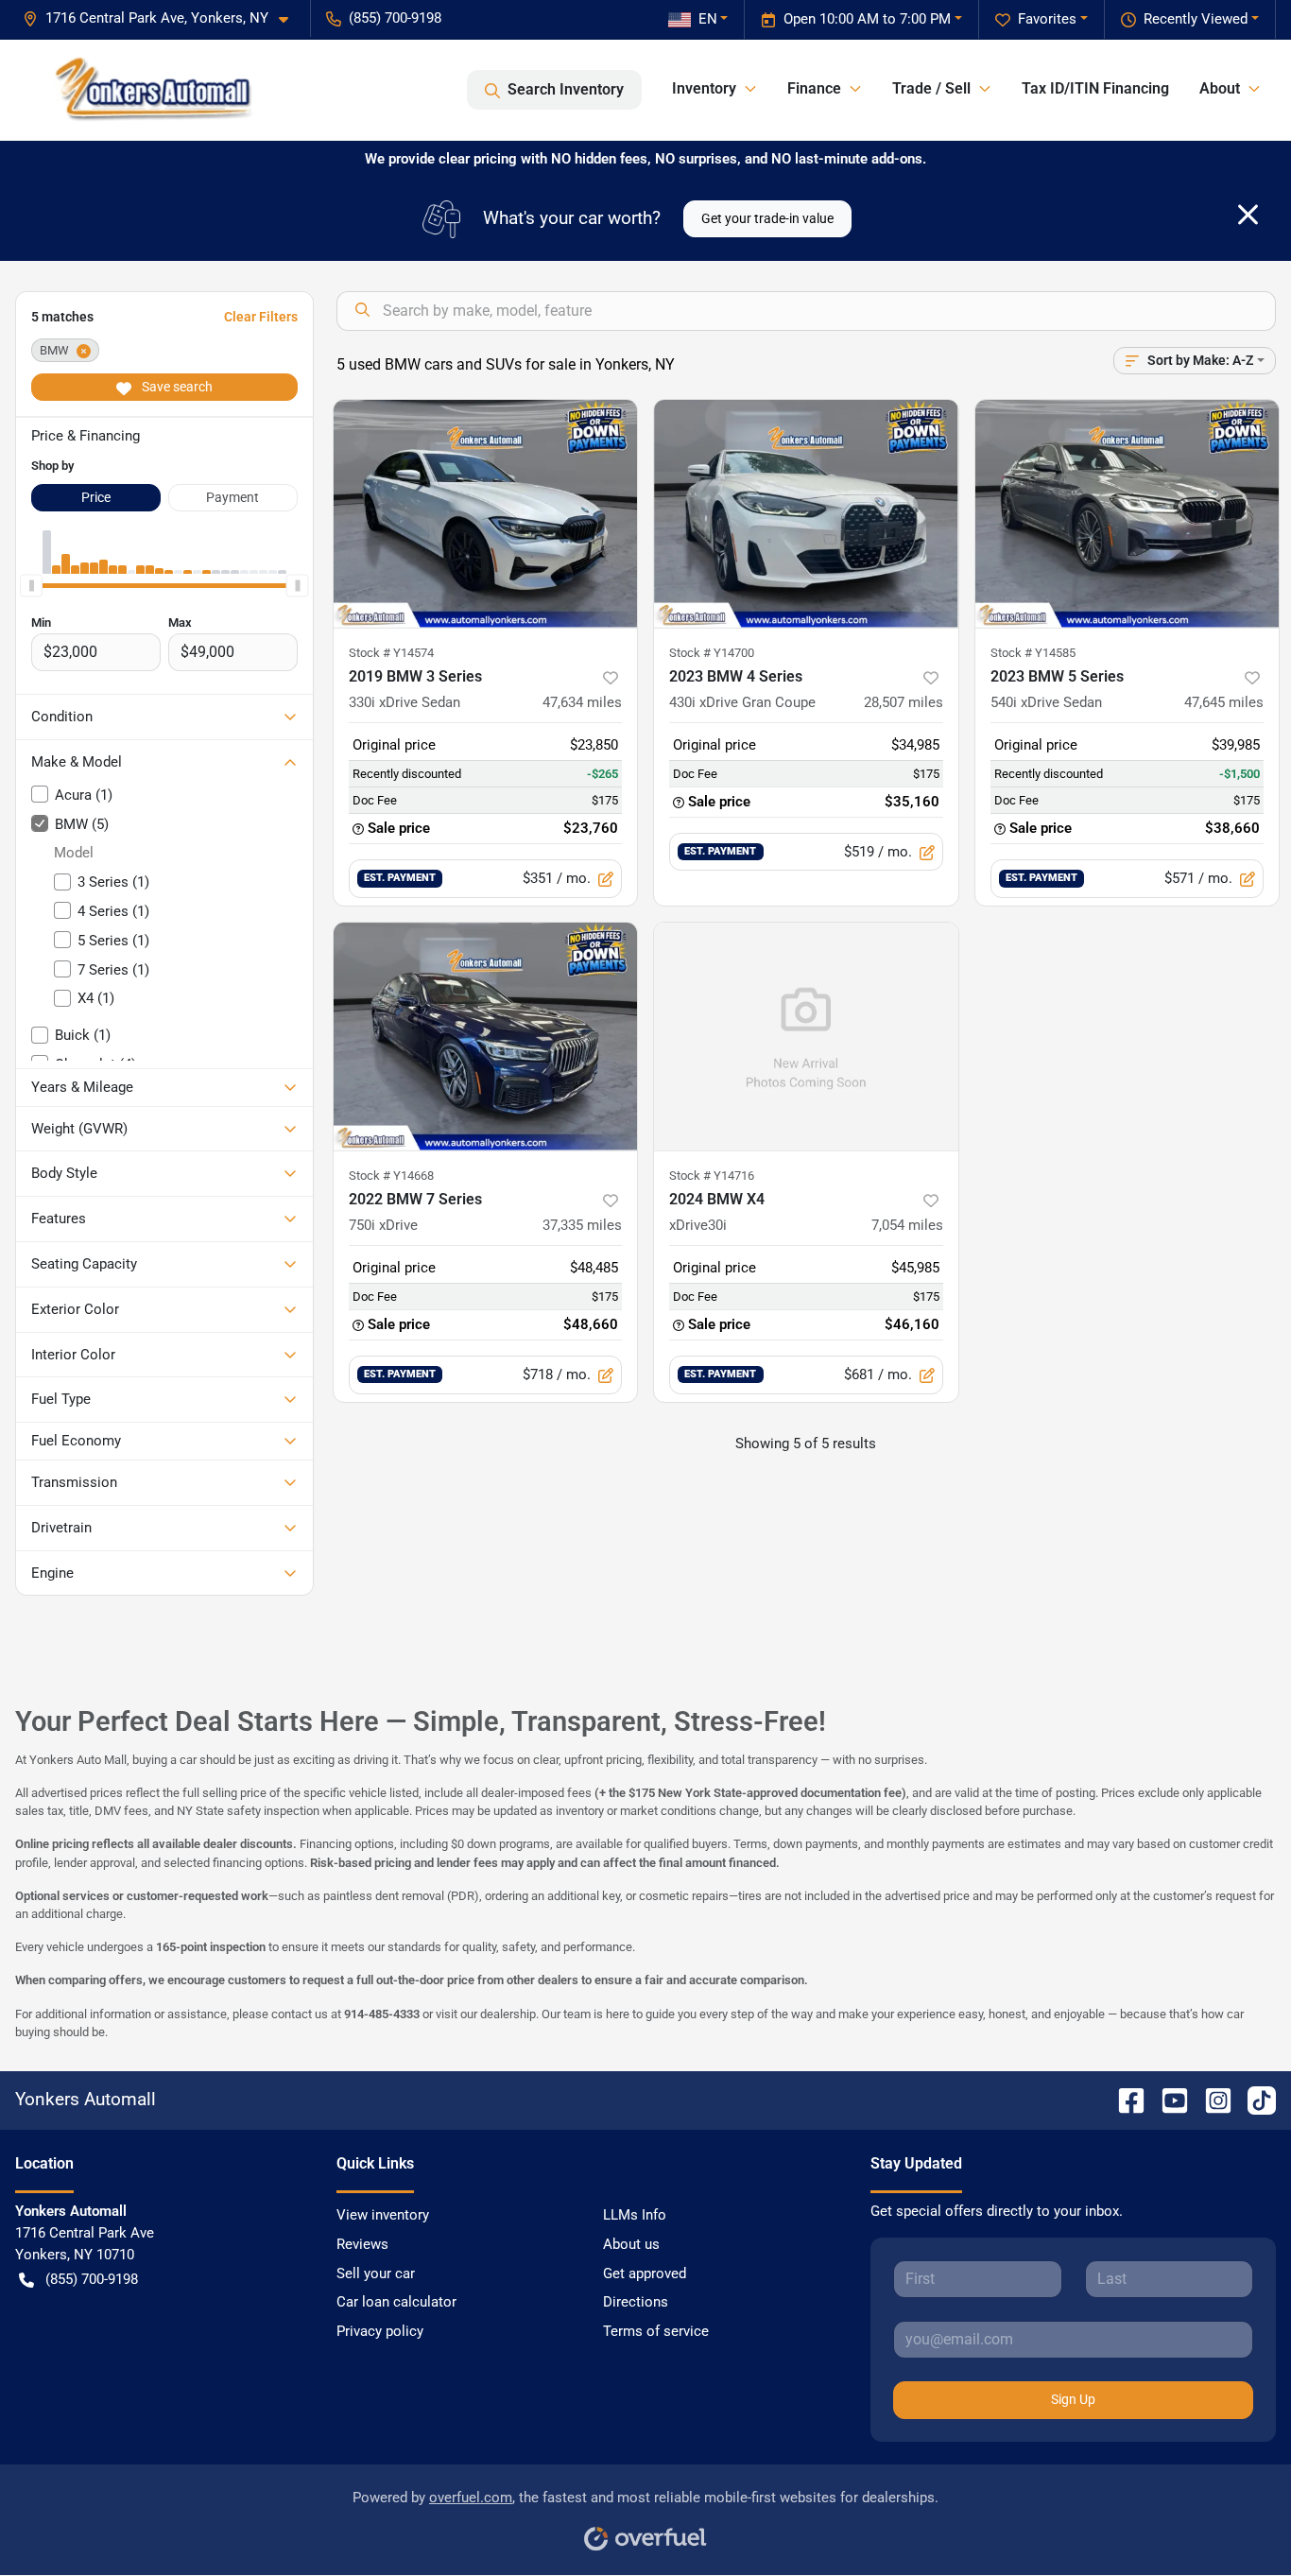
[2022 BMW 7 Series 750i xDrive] (486, 1037)
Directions (636, 2302)
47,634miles (582, 702)
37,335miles (582, 1225)
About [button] (1220, 88)
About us (631, 2244)
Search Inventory (566, 89)
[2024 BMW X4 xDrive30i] (806, 1037)
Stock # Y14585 (1033, 653)
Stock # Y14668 (391, 1176)
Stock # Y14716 (712, 1176)
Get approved (645, 2273)
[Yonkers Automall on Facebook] (1124, 2099)
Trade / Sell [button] (931, 88)
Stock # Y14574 (391, 653)
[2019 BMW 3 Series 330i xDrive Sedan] (486, 514)
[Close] (1248, 215)
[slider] (31, 585)
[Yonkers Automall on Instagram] (1211, 2099)
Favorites (1047, 19)
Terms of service (656, 2331)
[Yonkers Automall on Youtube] (1167, 2099)
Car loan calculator (396, 2302)
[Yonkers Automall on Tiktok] (1254, 2099)
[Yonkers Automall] (146, 90)
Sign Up (1073, 2399)
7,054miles (907, 1225)
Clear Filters (261, 317)
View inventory (383, 2215)
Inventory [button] (704, 88)
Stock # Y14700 (712, 653)
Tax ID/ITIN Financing (1095, 88)
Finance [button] (814, 88)
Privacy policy (380, 2331)
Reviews (362, 2244)
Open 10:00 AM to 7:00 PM (867, 19)
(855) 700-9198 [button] (395, 18)
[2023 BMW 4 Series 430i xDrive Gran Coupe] (806, 514)
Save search (176, 387)
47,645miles (1224, 702)
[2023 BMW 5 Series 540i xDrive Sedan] (1127, 514)
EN (708, 19)
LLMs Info (635, 2215)
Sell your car (376, 2273)
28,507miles (904, 702)
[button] (163, 18)
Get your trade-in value (767, 218)
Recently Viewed (1196, 19)
